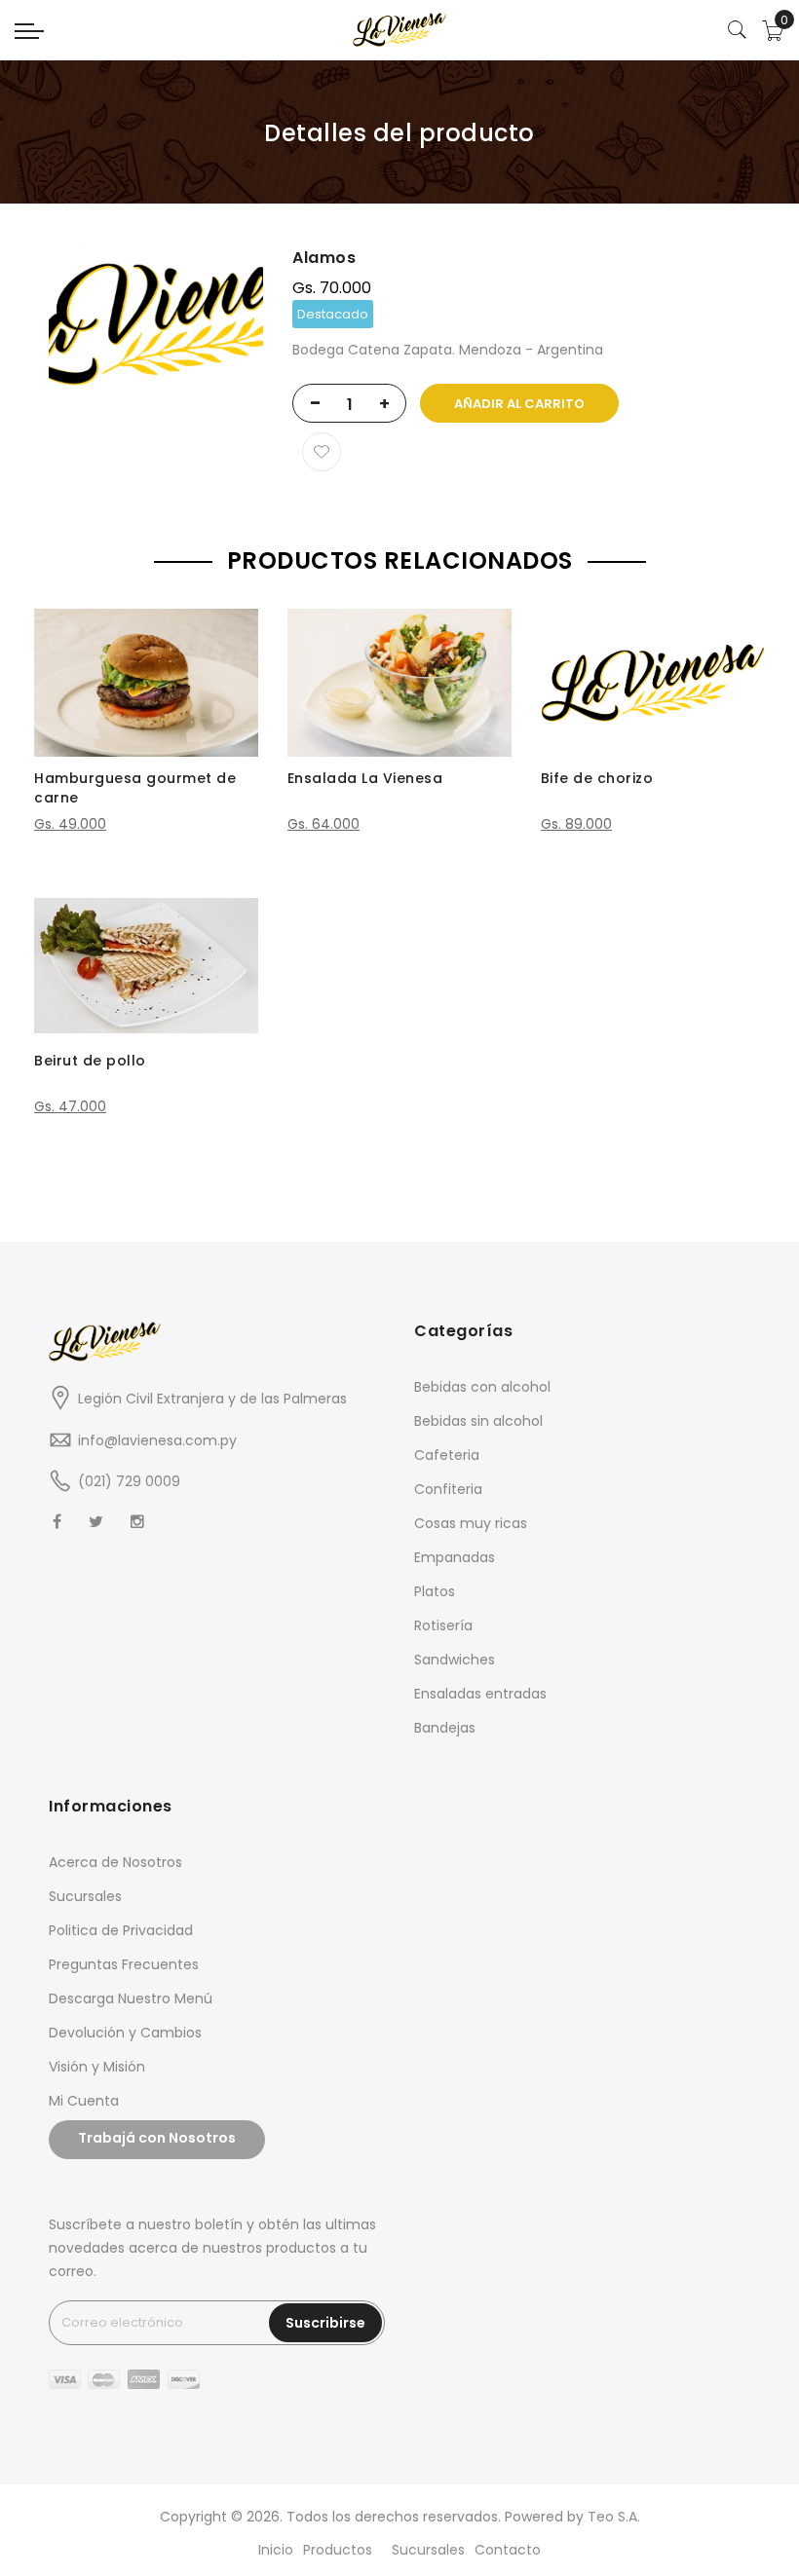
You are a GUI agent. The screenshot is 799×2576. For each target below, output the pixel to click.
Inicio (276, 2550)
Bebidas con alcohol (482, 1387)
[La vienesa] (399, 30)
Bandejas (445, 1728)
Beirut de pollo (90, 1061)
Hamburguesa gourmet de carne (135, 788)
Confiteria (448, 1489)
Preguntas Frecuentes (124, 1964)
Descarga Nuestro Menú (131, 1998)
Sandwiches (455, 1660)
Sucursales (85, 1896)
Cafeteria (447, 1455)
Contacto (508, 2550)
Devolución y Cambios (125, 2033)
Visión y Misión (97, 2067)
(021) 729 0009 (129, 1481)
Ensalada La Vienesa (365, 778)
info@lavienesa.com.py (157, 1440)
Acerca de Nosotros (115, 1862)
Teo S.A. (614, 2517)
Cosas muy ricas (471, 1523)
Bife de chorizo (597, 778)
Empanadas (455, 1557)
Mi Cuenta (84, 2101)
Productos (338, 2550)
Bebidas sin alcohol (478, 1421)
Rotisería (443, 1625)
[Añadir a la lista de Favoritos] (322, 452)
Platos (435, 1591)
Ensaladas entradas (480, 1694)
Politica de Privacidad (121, 1930)
